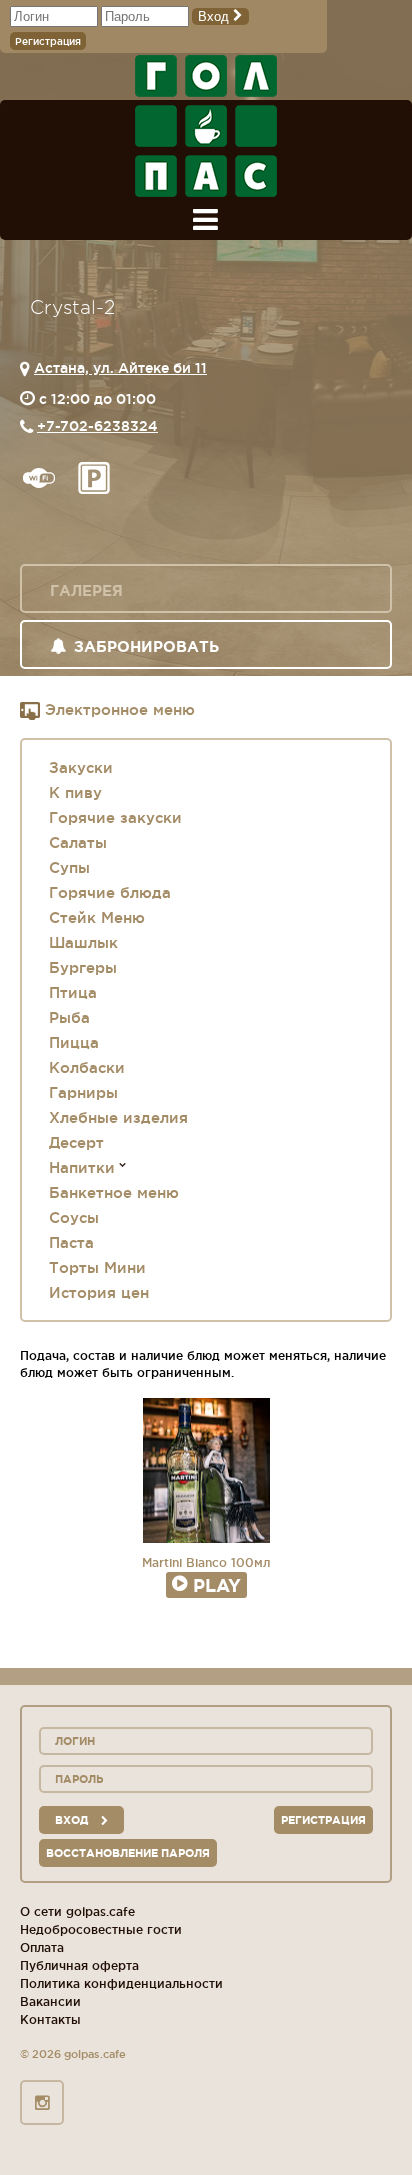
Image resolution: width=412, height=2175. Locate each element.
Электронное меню (117, 709)
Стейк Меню (97, 917)
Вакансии (50, 2001)
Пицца (74, 1042)
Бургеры (83, 967)
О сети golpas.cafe (77, 1911)
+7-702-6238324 (97, 426)
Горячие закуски (115, 817)
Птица (73, 992)
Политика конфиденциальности (121, 1983)
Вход (215, 16)
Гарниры (83, 1092)
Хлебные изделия (118, 1117)
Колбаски (87, 1067)
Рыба (69, 1017)
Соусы (74, 1217)
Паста (71, 1242)
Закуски (81, 767)
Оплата (42, 1947)
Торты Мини (97, 1267)
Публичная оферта (79, 1965)
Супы (69, 867)
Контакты (50, 2019)
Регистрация (48, 41)
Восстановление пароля (128, 1853)
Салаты (78, 842)
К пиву (75, 792)
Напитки (82, 1167)
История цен (99, 1292)
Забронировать (146, 646)
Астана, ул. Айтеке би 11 (120, 368)
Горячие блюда (110, 892)
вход (73, 1820)
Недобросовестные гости (101, 1929)
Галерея (86, 590)
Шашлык (83, 942)
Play (217, 1585)
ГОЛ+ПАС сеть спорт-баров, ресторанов (206, 126)
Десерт (76, 1142)
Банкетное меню (114, 1192)
